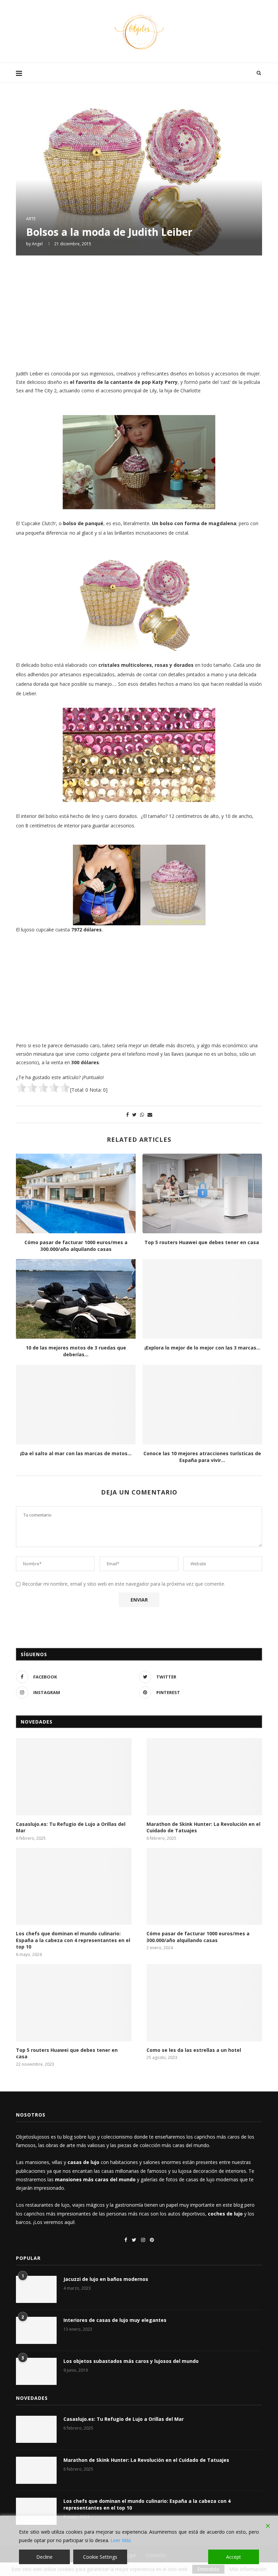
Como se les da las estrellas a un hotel (194, 2050)
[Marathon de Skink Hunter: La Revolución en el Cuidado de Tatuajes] (204, 1777)
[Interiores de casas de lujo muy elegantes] (36, 2330)
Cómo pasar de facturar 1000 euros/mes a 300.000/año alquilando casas (76, 1246)
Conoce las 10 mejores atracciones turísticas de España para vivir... (202, 1457)
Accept (234, 2557)
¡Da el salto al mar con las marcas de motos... (76, 1453)
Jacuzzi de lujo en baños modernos (106, 2279)
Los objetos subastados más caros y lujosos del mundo (131, 2361)
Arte (31, 219)
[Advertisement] (139, 312)
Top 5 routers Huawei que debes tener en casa (202, 1242)
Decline (44, 2557)
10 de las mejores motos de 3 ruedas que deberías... (76, 1351)
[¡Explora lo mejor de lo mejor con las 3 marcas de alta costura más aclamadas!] (202, 1299)
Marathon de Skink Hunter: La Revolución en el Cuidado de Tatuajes (203, 1827)
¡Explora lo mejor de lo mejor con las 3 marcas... (202, 1348)
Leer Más (121, 2540)
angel (37, 244)
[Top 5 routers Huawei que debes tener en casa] (202, 1193)
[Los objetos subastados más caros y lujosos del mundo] (36, 2371)
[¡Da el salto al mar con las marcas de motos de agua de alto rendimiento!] (76, 1405)
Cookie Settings (100, 2557)
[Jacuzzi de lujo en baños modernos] (36, 2289)
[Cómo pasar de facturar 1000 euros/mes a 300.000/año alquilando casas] (76, 1193)
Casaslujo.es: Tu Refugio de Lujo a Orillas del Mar (71, 1827)
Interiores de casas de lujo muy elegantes (115, 2320)
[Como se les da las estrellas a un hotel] (204, 2003)
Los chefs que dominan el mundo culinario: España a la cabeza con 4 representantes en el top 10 (73, 1940)
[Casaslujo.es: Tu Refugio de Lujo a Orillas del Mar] (74, 1777)
